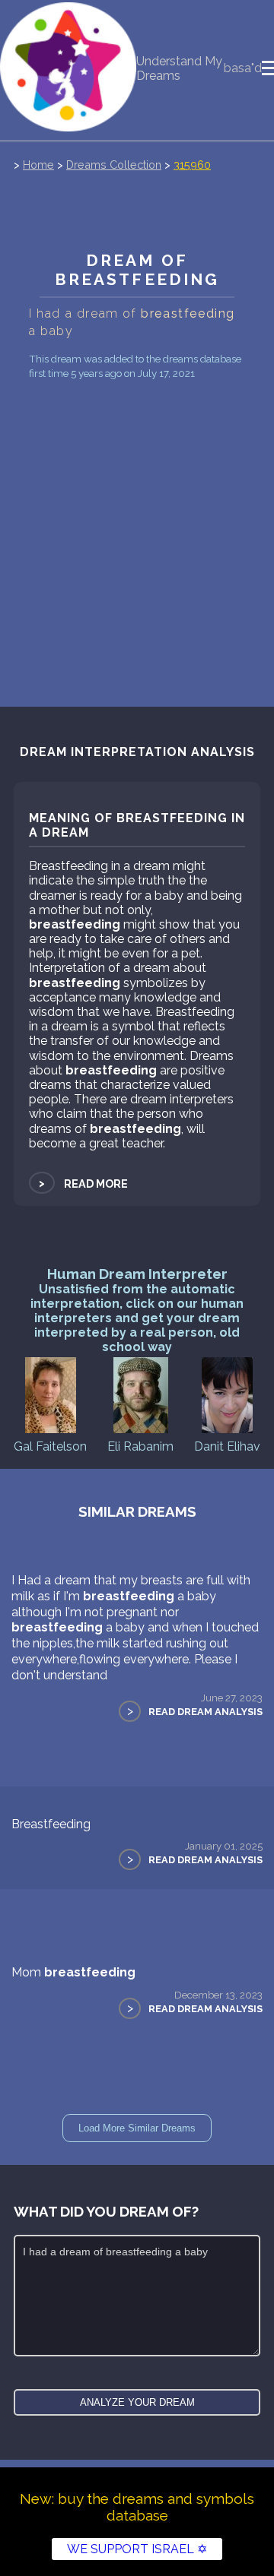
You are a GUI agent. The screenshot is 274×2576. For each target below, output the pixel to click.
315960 (192, 165)
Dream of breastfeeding (137, 270)
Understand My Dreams (179, 68)
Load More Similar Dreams (137, 2128)
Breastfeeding (51, 1824)
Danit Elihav (227, 1446)
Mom (73, 1972)
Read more (82, 1184)
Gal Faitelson (50, 1446)
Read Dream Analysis (205, 1712)
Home (38, 165)
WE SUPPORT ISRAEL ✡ (137, 2549)
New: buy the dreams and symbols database (137, 2507)
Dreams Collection (114, 165)
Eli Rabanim (140, 1446)
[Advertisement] (137, 513)
